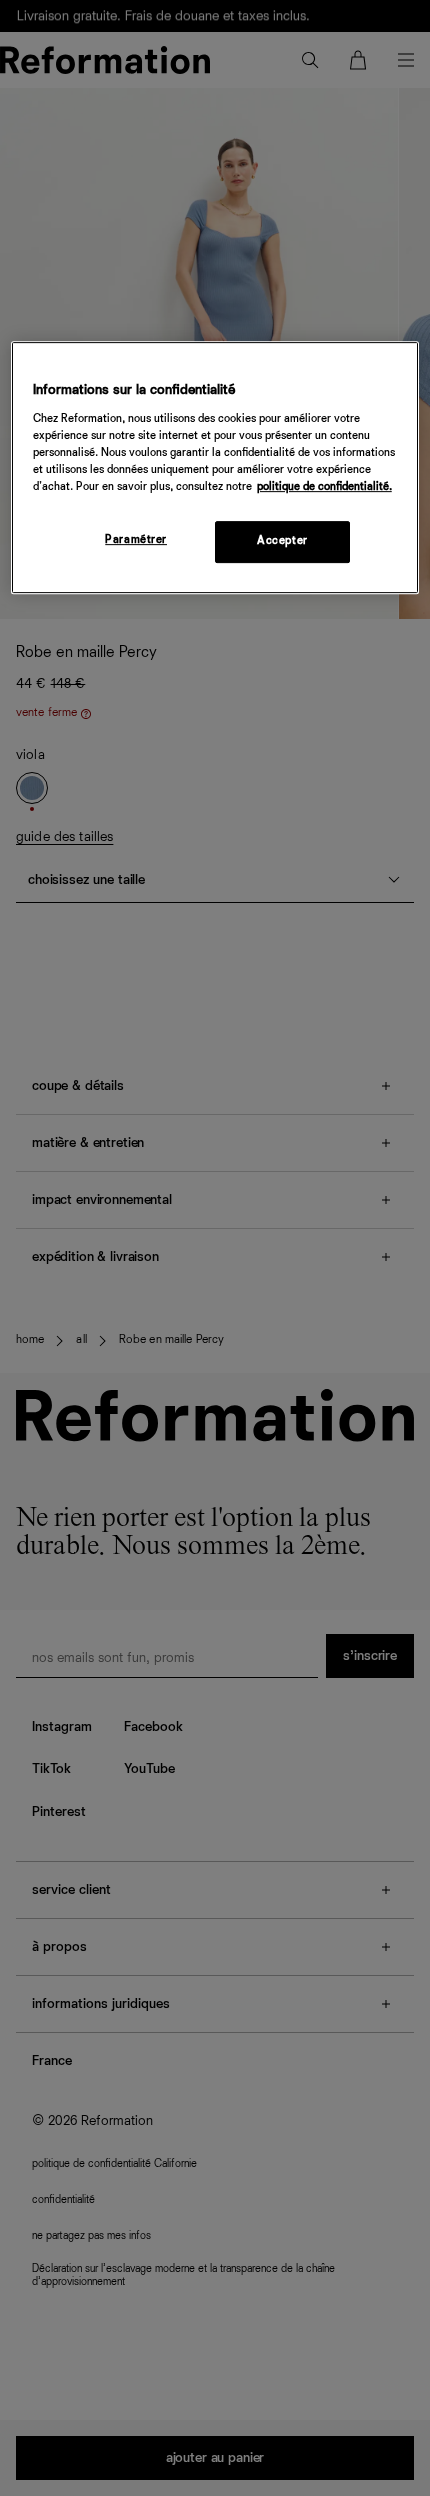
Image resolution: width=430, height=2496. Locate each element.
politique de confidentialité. (324, 487)
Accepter (282, 541)
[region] (215, 468)
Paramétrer (136, 540)
